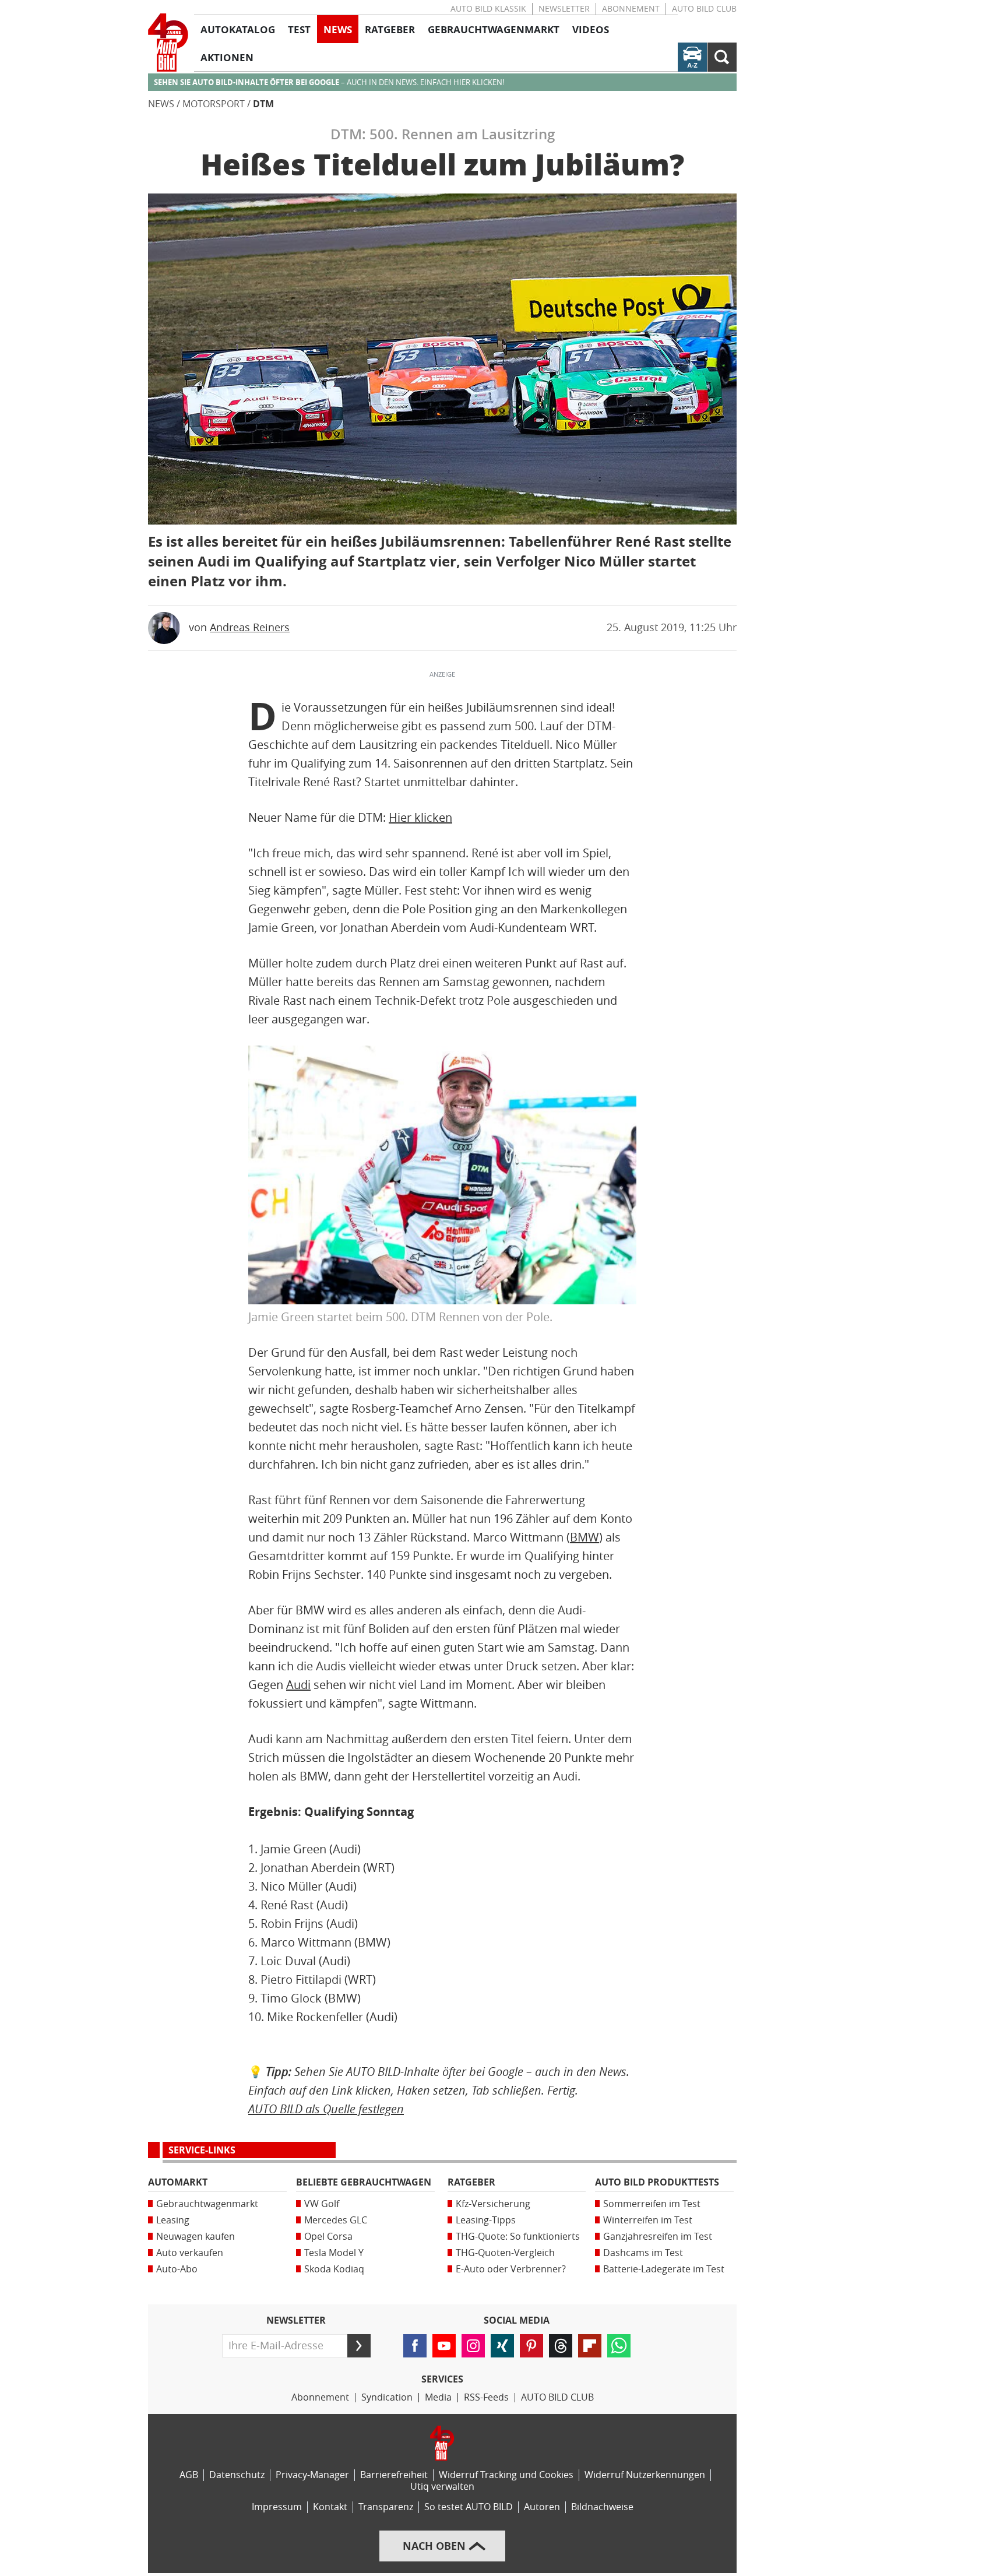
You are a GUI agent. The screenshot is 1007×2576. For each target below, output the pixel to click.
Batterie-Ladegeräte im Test (664, 2269)
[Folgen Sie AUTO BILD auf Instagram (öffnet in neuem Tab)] (473, 2346)
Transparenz (386, 2507)
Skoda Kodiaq (334, 2269)
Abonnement (631, 9)
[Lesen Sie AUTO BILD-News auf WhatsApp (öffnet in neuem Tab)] (619, 2346)
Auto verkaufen (190, 2253)
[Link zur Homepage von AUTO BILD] (168, 43)
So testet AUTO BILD (469, 2507)
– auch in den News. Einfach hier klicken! (329, 82)
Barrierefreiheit (394, 2475)
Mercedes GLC (336, 2220)
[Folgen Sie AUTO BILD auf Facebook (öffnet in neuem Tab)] (415, 2346)
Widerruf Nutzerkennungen (645, 2475)
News (161, 104)
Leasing (173, 2220)
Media (438, 2397)
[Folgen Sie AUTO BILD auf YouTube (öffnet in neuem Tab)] (444, 2346)
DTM (263, 104)
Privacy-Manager (312, 2475)
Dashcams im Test (643, 2253)
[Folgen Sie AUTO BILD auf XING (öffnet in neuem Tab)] (502, 2346)
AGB (189, 2475)
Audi (298, 1685)
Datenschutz (237, 2475)
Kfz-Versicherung (493, 2204)
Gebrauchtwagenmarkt (207, 2204)
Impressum (277, 2507)
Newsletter (564, 9)
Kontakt (330, 2507)
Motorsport (214, 104)
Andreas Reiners (250, 628)
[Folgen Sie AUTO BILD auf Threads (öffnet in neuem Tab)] (561, 2346)
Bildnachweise (602, 2507)
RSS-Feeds (486, 2397)
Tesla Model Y (334, 2253)
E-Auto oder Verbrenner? (511, 2269)
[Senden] (359, 2346)
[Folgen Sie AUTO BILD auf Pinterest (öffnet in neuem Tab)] (531, 2346)
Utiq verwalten (442, 2487)
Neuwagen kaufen (196, 2237)
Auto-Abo (177, 2269)
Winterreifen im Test (648, 2220)
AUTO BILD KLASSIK (488, 9)
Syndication (387, 2397)
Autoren (542, 2507)
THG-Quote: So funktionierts (518, 2237)
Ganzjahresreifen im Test (658, 2237)
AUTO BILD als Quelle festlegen (326, 2109)
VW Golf (322, 2204)
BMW (585, 1537)
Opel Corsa (328, 2237)
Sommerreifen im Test (652, 2204)
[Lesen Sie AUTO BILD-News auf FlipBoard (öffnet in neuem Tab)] (590, 2346)
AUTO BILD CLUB (704, 9)
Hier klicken (420, 818)
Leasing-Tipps (486, 2220)
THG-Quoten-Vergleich (505, 2253)
